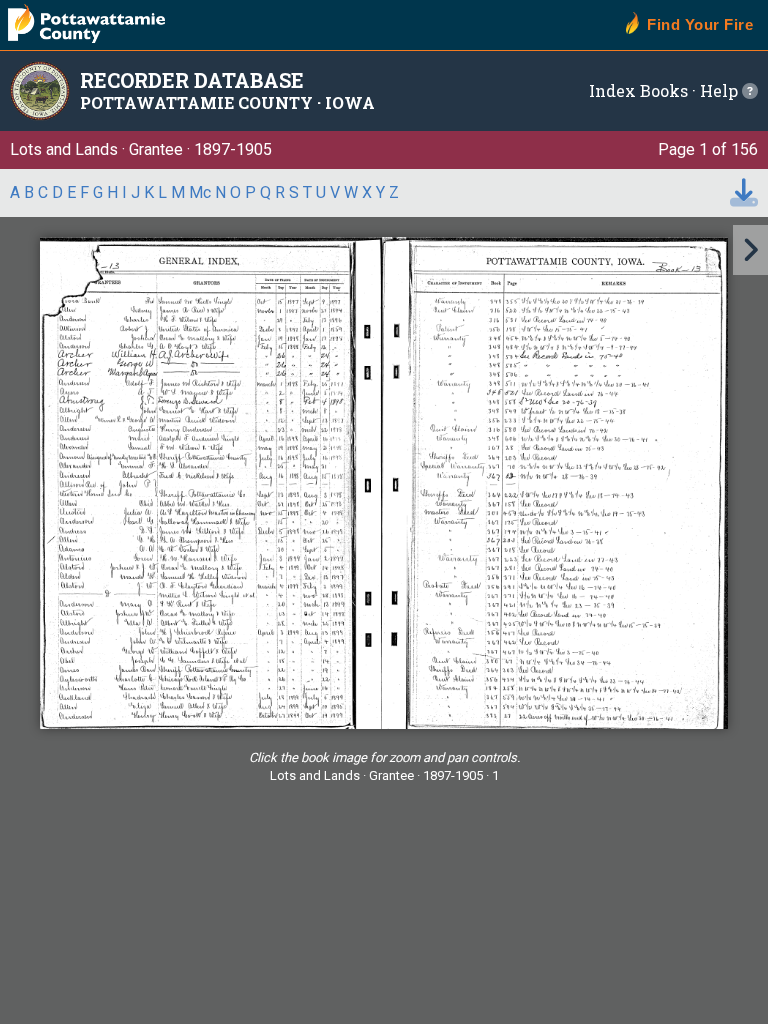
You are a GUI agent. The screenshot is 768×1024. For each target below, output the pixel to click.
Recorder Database (192, 80)
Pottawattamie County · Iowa (227, 102)
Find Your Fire (700, 24)
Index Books (638, 90)
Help (721, 90)
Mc (200, 192)
